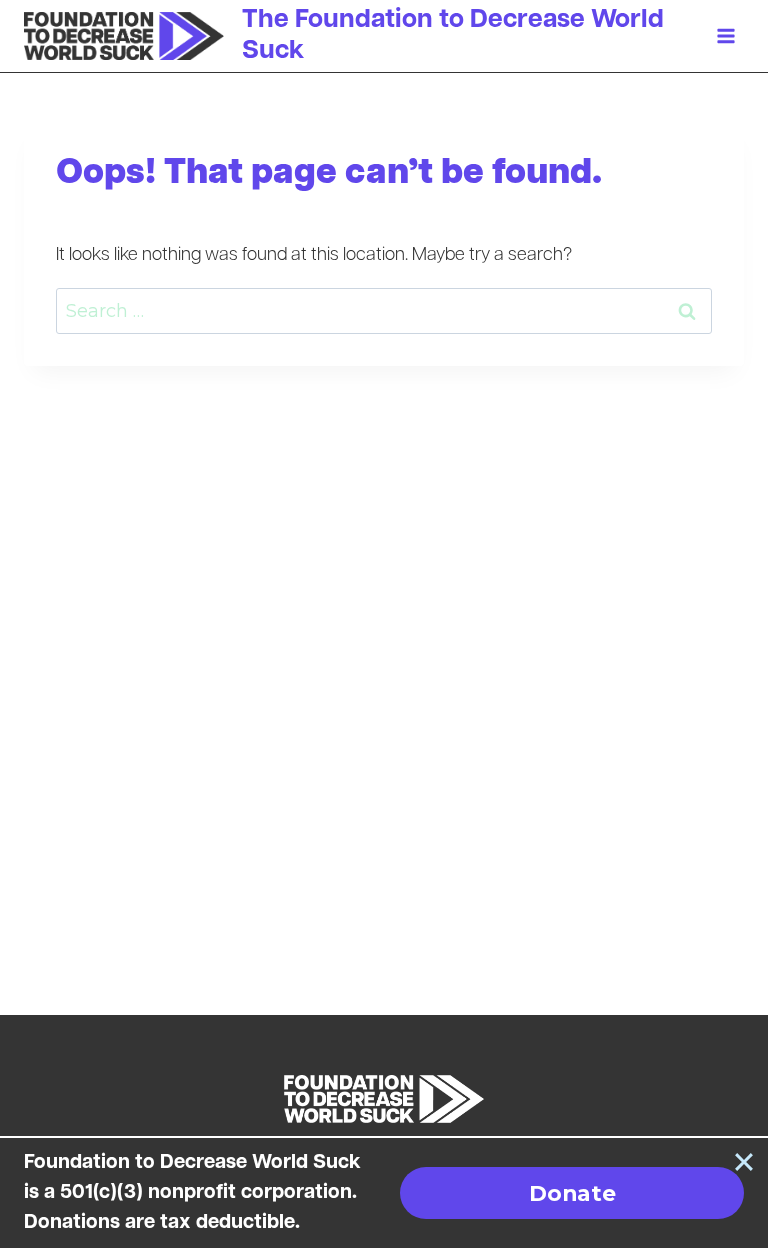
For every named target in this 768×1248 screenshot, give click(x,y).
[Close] (744, 1162)
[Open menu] (725, 36)
